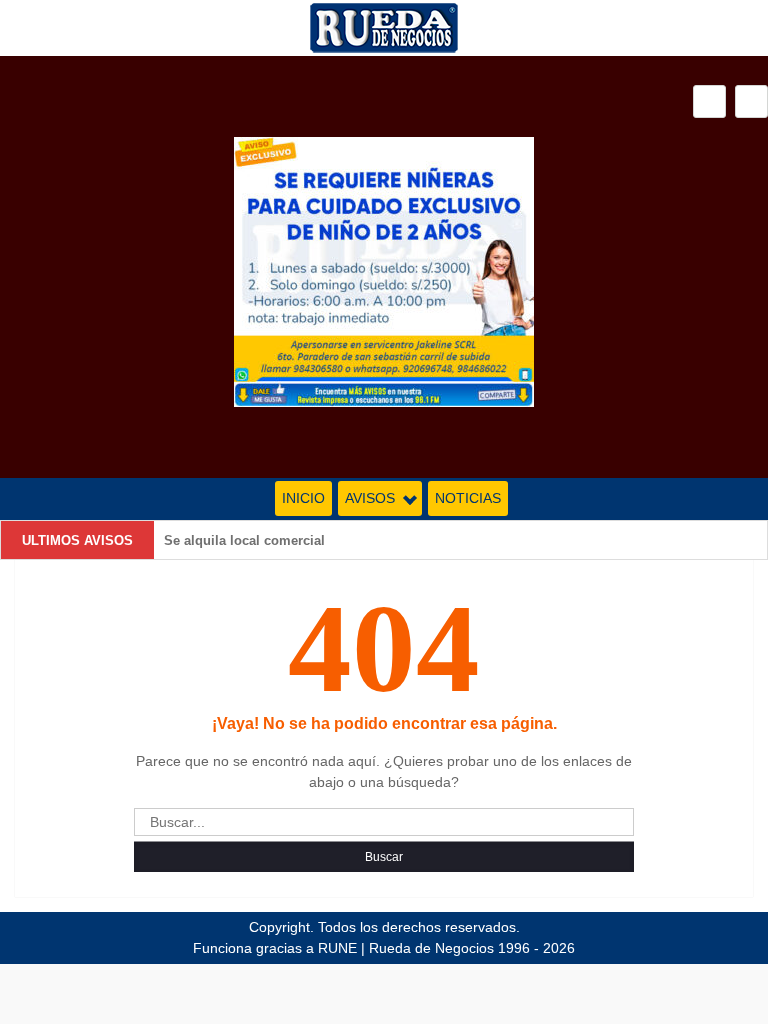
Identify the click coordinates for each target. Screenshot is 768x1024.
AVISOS (370, 498)
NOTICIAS (468, 498)
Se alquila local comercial (244, 540)
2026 (559, 948)
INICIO (303, 498)
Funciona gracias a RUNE (275, 948)
